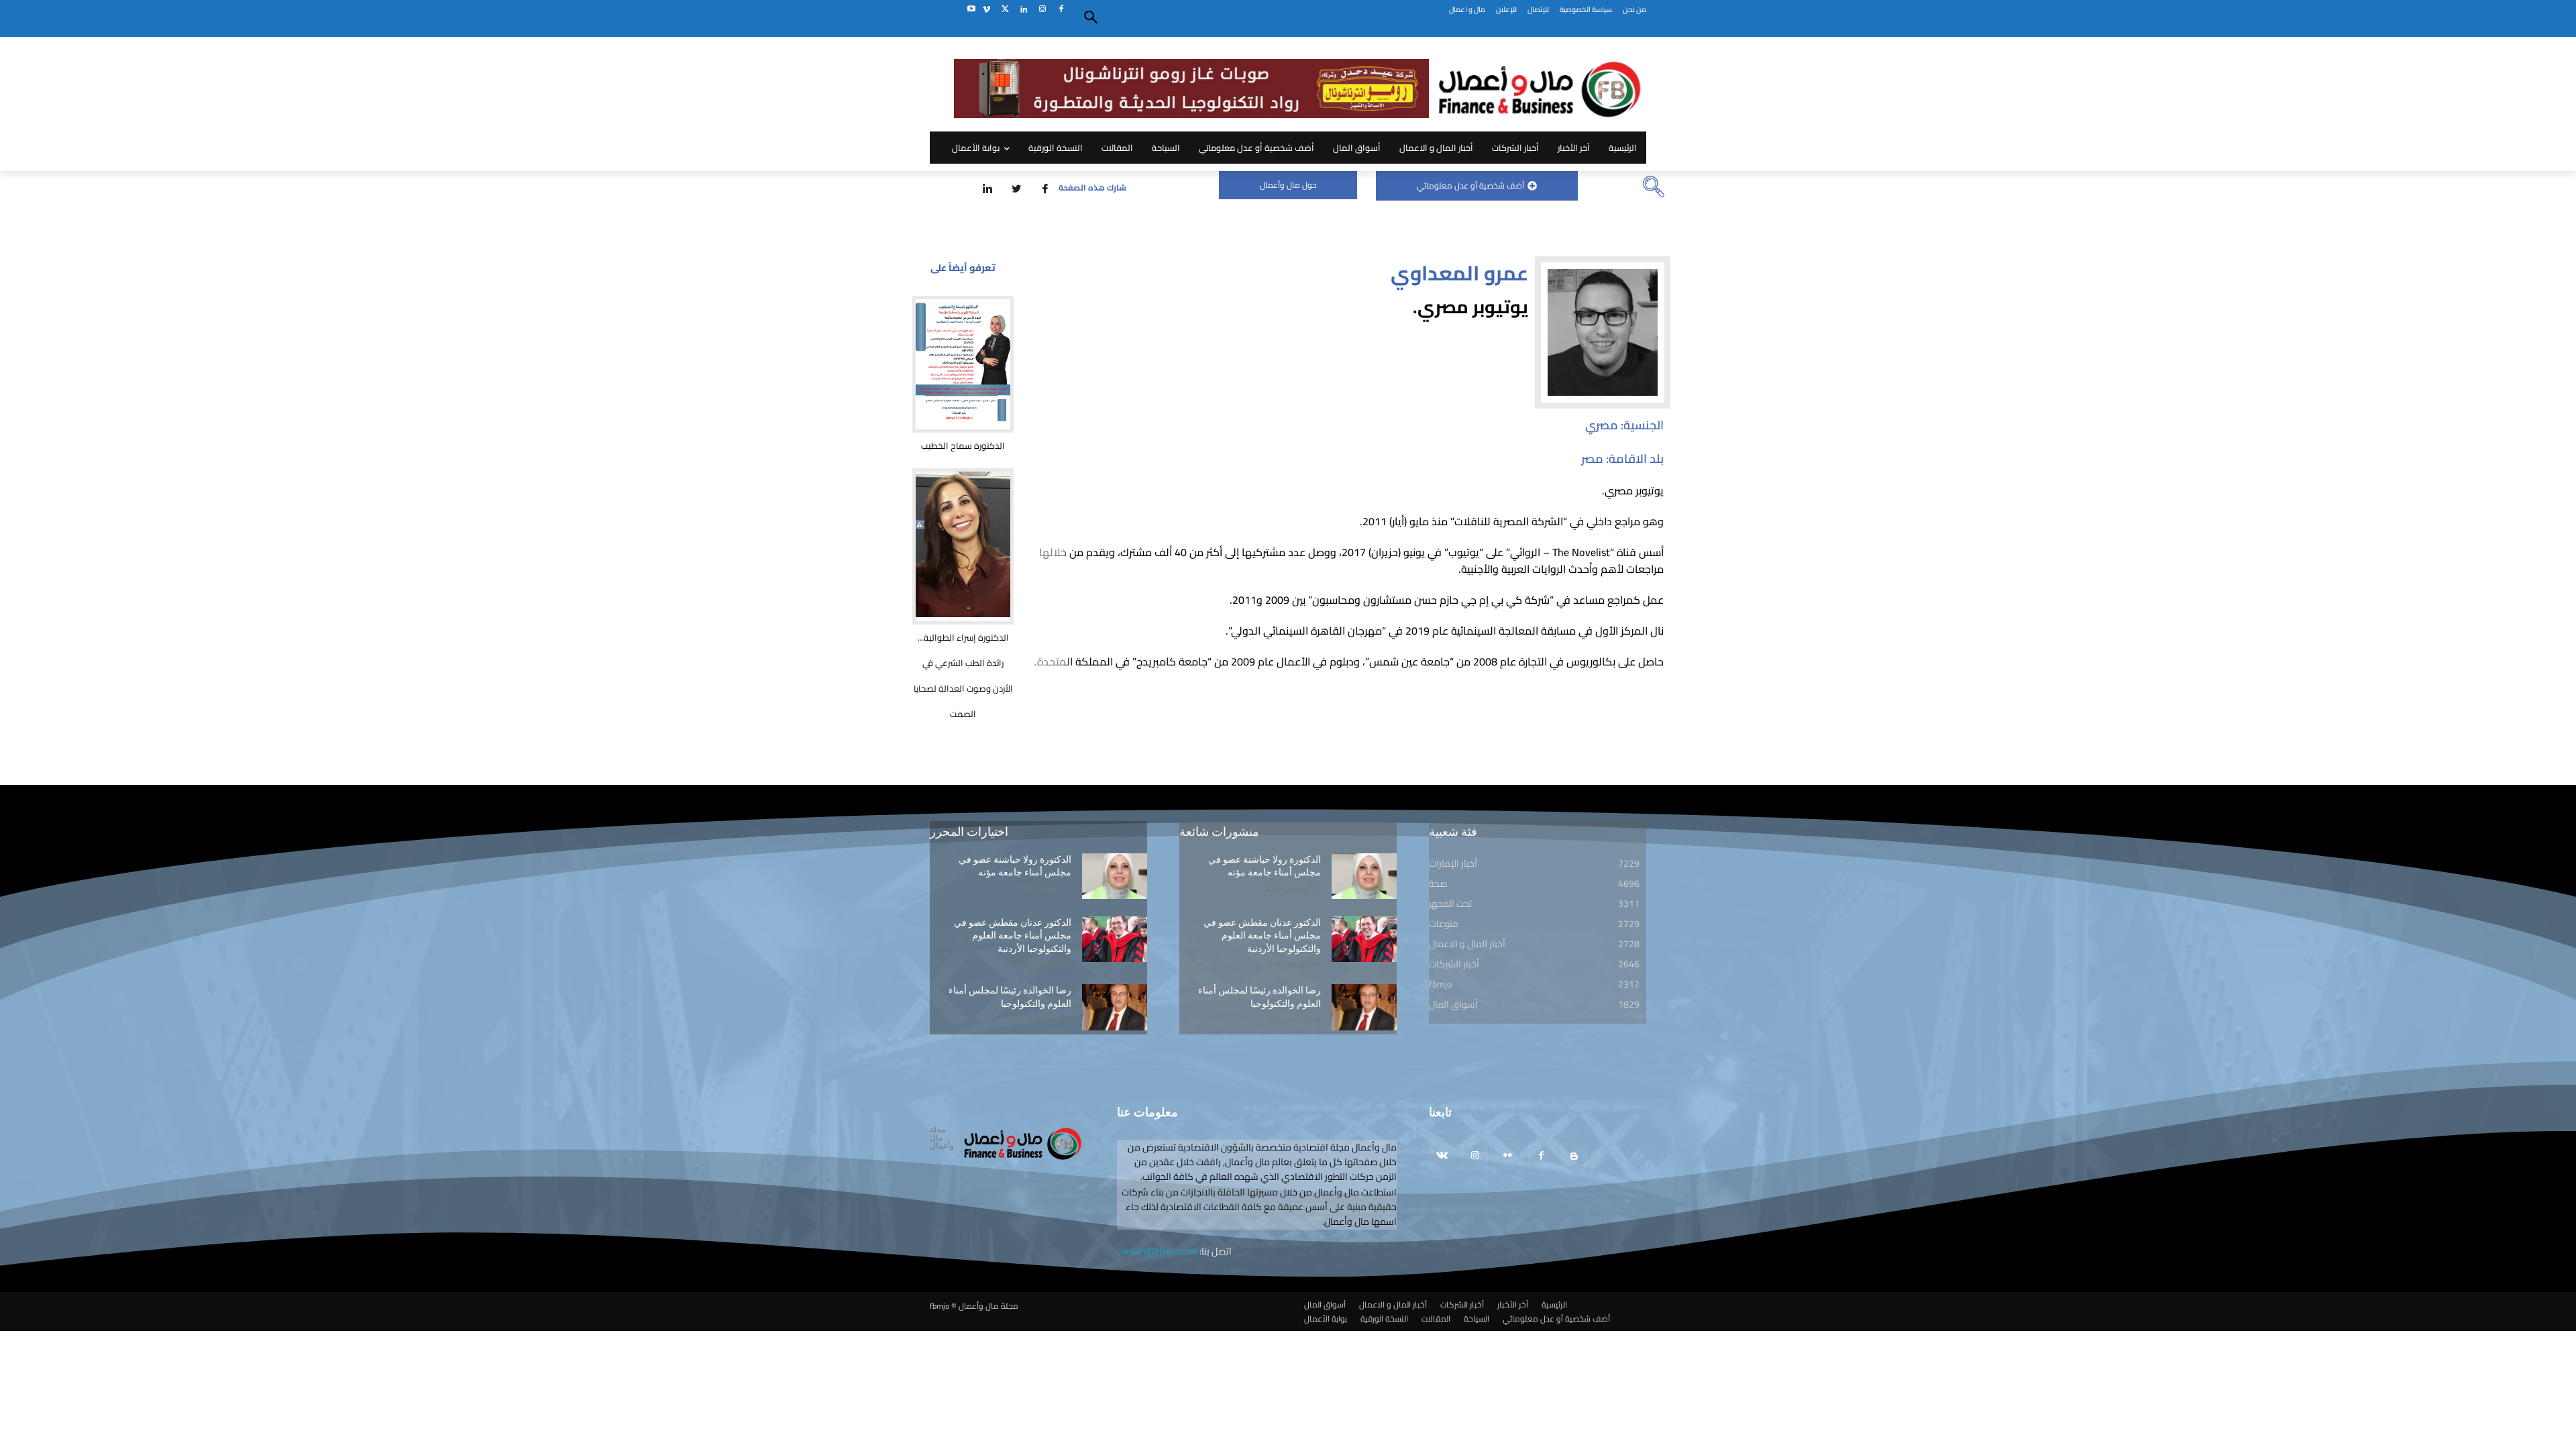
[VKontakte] (1442, 1156)
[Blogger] (1574, 1156)
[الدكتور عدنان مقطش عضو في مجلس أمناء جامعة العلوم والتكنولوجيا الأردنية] (1115, 939)
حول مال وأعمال (1288, 185)
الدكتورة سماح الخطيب (963, 445)
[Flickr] (1508, 1156)
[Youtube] (971, 10)
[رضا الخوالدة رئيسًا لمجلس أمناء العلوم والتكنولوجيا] (1115, 1007)
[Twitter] (1005, 10)
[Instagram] (1042, 10)
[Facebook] (1061, 10)
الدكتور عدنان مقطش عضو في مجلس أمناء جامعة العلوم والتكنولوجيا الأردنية (1013, 935)
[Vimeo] (986, 10)
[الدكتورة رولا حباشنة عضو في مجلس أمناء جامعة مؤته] (1115, 876)
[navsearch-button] (1654, 188)
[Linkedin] (1024, 10)
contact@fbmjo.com (1157, 1251)
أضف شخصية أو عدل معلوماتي (1470, 185)
